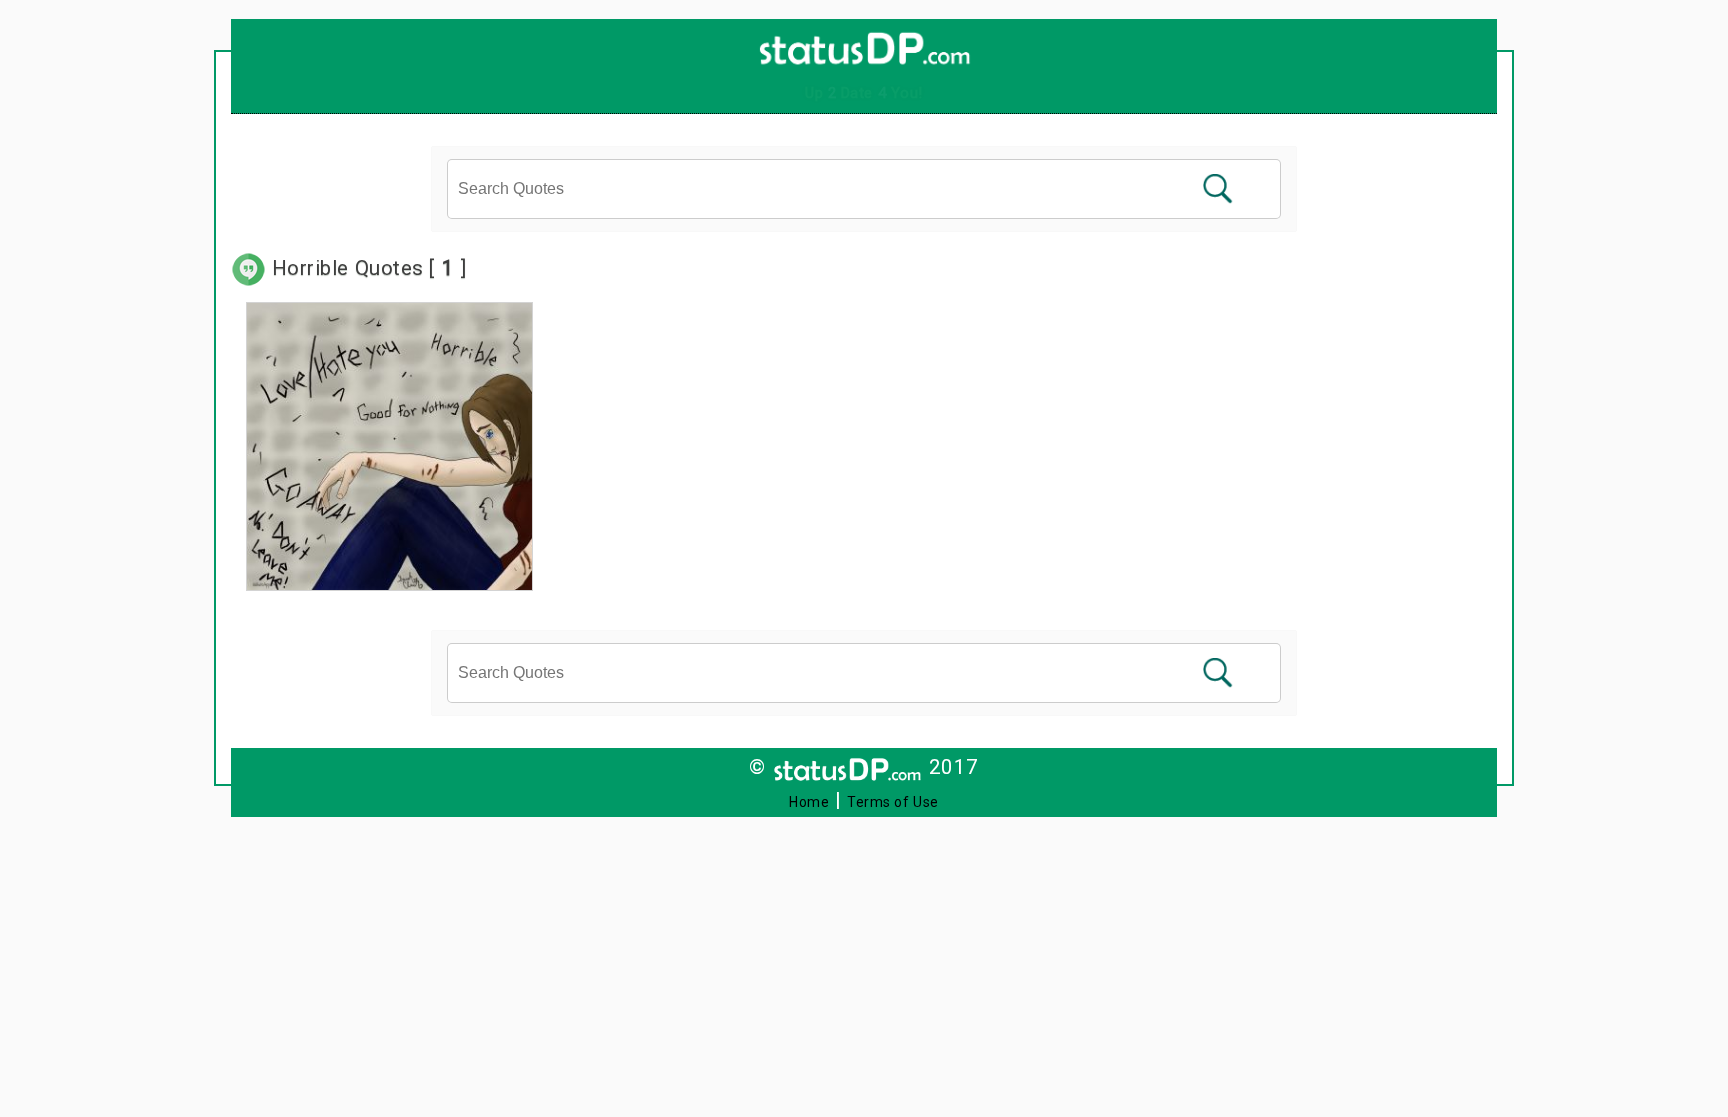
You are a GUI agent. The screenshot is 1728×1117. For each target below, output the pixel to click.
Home (809, 802)
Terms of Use (893, 802)
